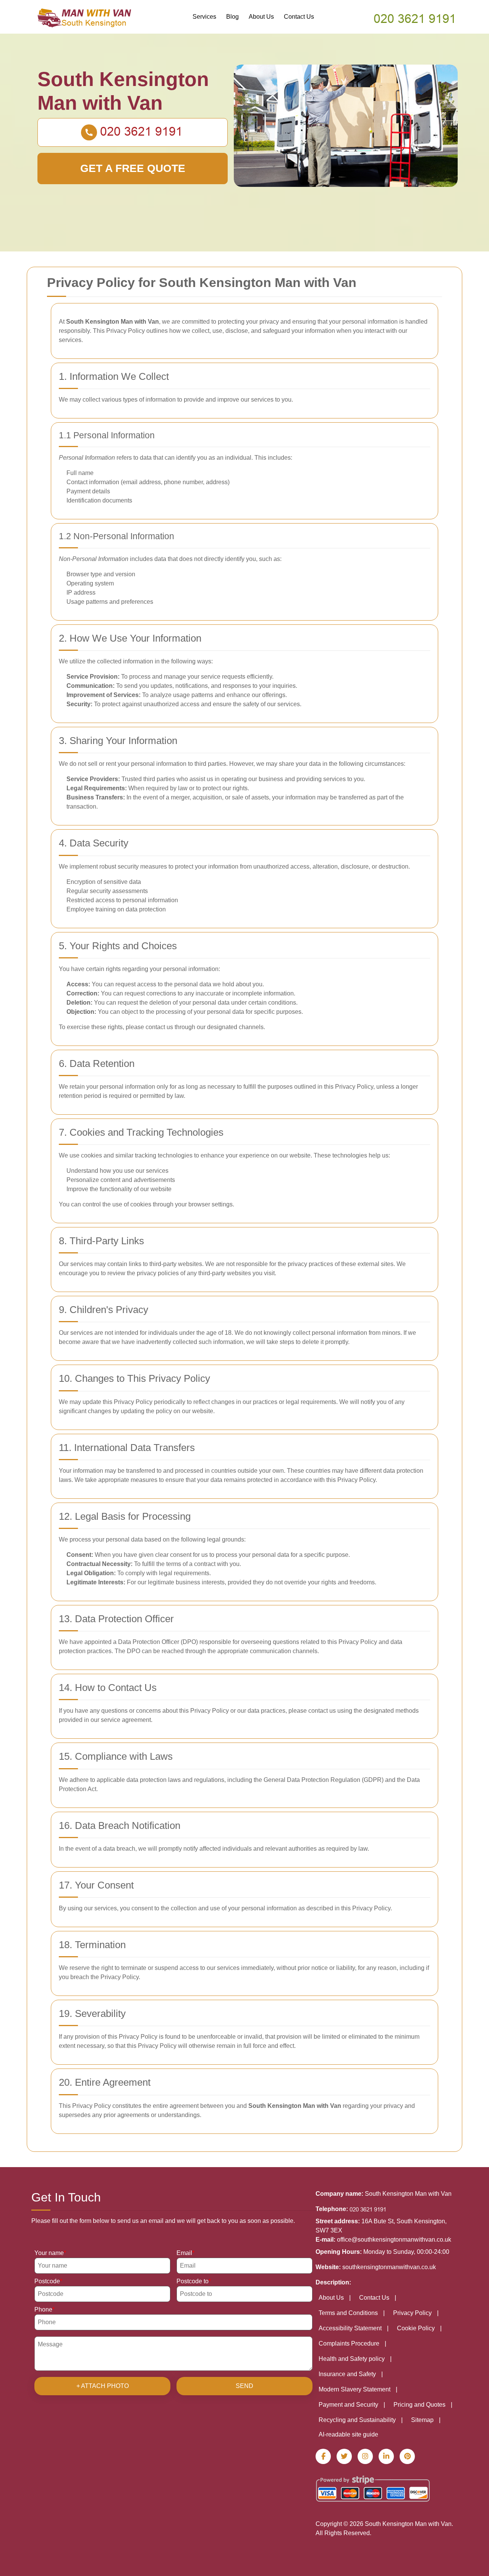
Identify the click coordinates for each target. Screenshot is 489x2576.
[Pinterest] (407, 2456)
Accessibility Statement (350, 2328)
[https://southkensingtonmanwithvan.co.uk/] (85, 17)
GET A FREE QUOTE (133, 168)
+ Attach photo (103, 2386)
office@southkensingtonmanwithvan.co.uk (394, 2240)
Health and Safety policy (352, 2359)
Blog (232, 17)
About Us (261, 17)
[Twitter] (344, 2456)
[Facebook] (323, 2456)
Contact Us (299, 17)
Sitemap (422, 2420)
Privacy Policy (412, 2313)
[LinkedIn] (386, 2456)
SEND (244, 2386)
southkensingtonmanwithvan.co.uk (389, 2267)
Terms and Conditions (348, 2313)
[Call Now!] (416, 18)
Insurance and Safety (347, 2374)
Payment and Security (348, 2405)
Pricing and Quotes (419, 2405)
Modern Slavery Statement (355, 2389)
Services (204, 17)
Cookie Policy (416, 2328)
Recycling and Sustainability (357, 2420)
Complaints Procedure (349, 2343)
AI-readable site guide (348, 2434)
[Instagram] (365, 2456)
